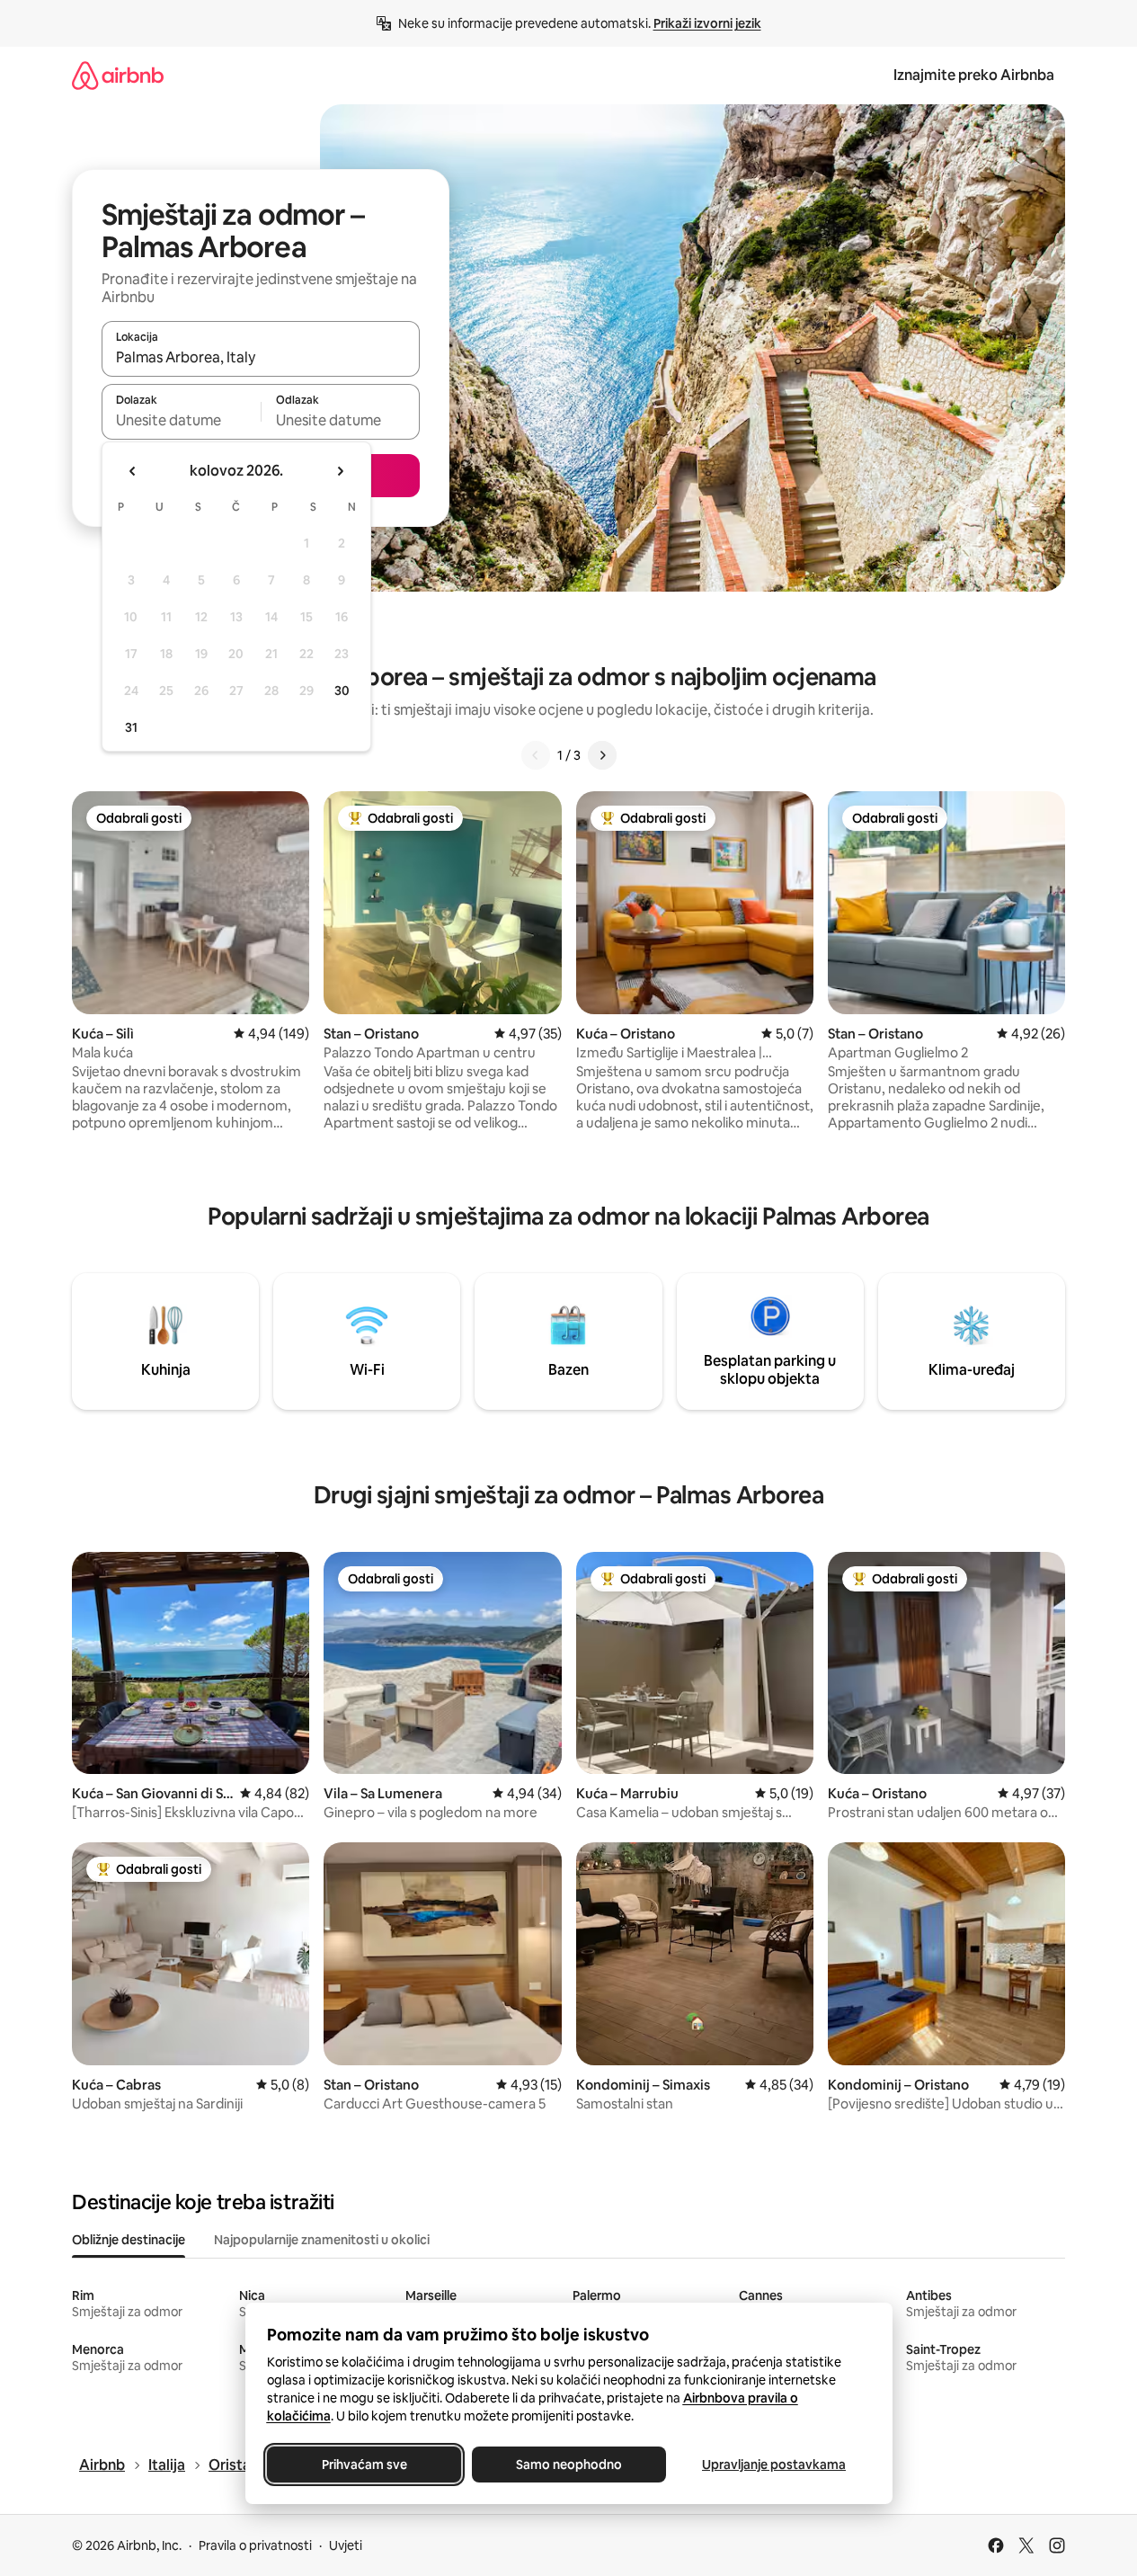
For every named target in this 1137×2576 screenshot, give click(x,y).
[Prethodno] (536, 755)
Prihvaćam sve (364, 2465)
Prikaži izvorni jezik (707, 23)
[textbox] (181, 420)
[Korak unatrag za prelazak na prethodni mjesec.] (133, 471)
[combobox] (261, 357)
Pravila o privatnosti (255, 2545)
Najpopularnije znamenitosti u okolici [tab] (322, 2240)
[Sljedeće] (602, 755)
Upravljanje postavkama (774, 2465)
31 (131, 727)
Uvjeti (346, 2545)
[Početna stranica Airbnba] (118, 75)
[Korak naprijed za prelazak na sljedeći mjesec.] (340, 471)
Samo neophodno (569, 2465)
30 (342, 691)
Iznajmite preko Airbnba (974, 75)
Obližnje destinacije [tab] (129, 2240)
